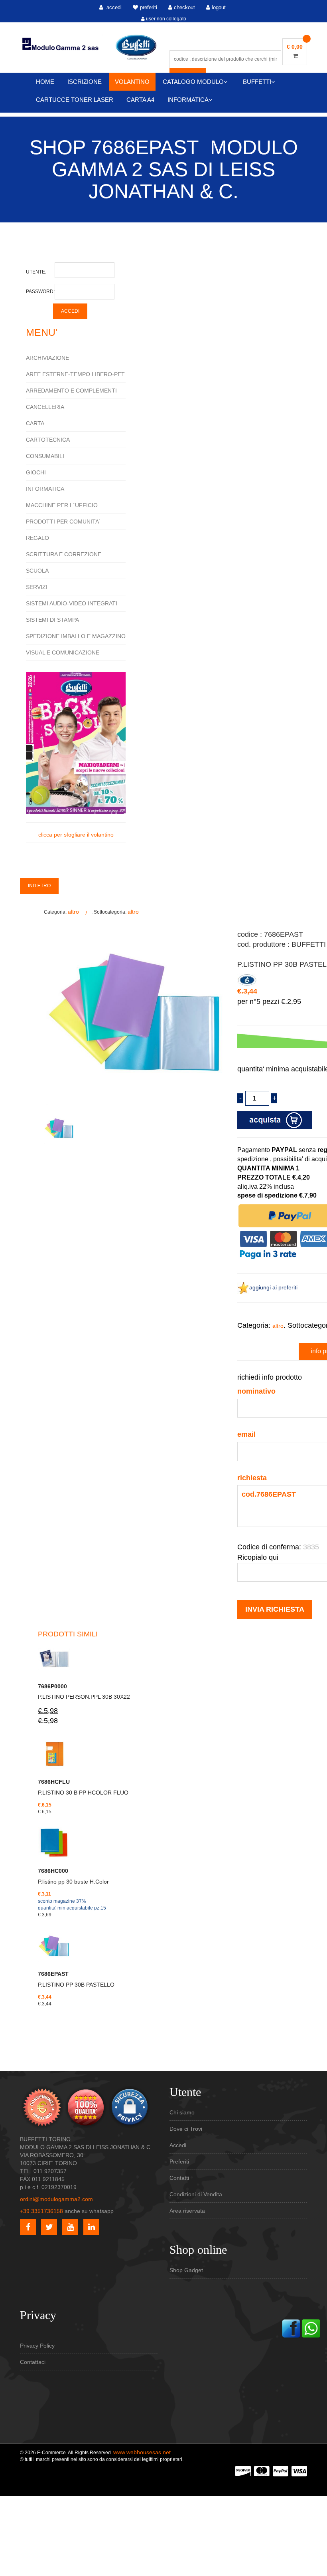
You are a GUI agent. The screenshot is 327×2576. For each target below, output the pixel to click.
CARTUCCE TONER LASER (75, 100)
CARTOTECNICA (48, 440)
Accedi (178, 2145)
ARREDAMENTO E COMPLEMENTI (71, 391)
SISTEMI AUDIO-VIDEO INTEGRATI (72, 603)
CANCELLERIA (45, 407)
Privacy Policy (37, 2346)
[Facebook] (291, 2328)
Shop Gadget (186, 2270)
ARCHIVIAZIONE (47, 358)
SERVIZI (37, 587)
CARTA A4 (140, 100)
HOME (45, 82)
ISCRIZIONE (85, 82)
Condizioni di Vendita (196, 2194)
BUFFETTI (257, 82)
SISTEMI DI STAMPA (52, 620)
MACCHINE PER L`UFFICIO (62, 505)
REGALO (37, 538)
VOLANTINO (132, 82)
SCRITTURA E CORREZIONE (64, 554)
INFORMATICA (188, 100)
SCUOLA (37, 571)
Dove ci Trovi (186, 2129)
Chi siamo (182, 2112)
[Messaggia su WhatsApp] (311, 2328)
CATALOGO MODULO (193, 82)
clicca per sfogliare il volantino (76, 835)
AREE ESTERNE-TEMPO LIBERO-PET (75, 374)
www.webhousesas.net (142, 2452)
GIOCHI (36, 472)
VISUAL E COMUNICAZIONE (63, 652)
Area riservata (187, 2211)
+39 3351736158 (41, 2211)
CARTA (35, 423)
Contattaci (33, 2362)
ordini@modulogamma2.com (56, 2199)
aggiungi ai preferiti (273, 1287)
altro (73, 912)
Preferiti (179, 2162)
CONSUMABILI (45, 456)
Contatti (179, 2178)
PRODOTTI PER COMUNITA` (63, 522)
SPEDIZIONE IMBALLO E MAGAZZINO (76, 636)
